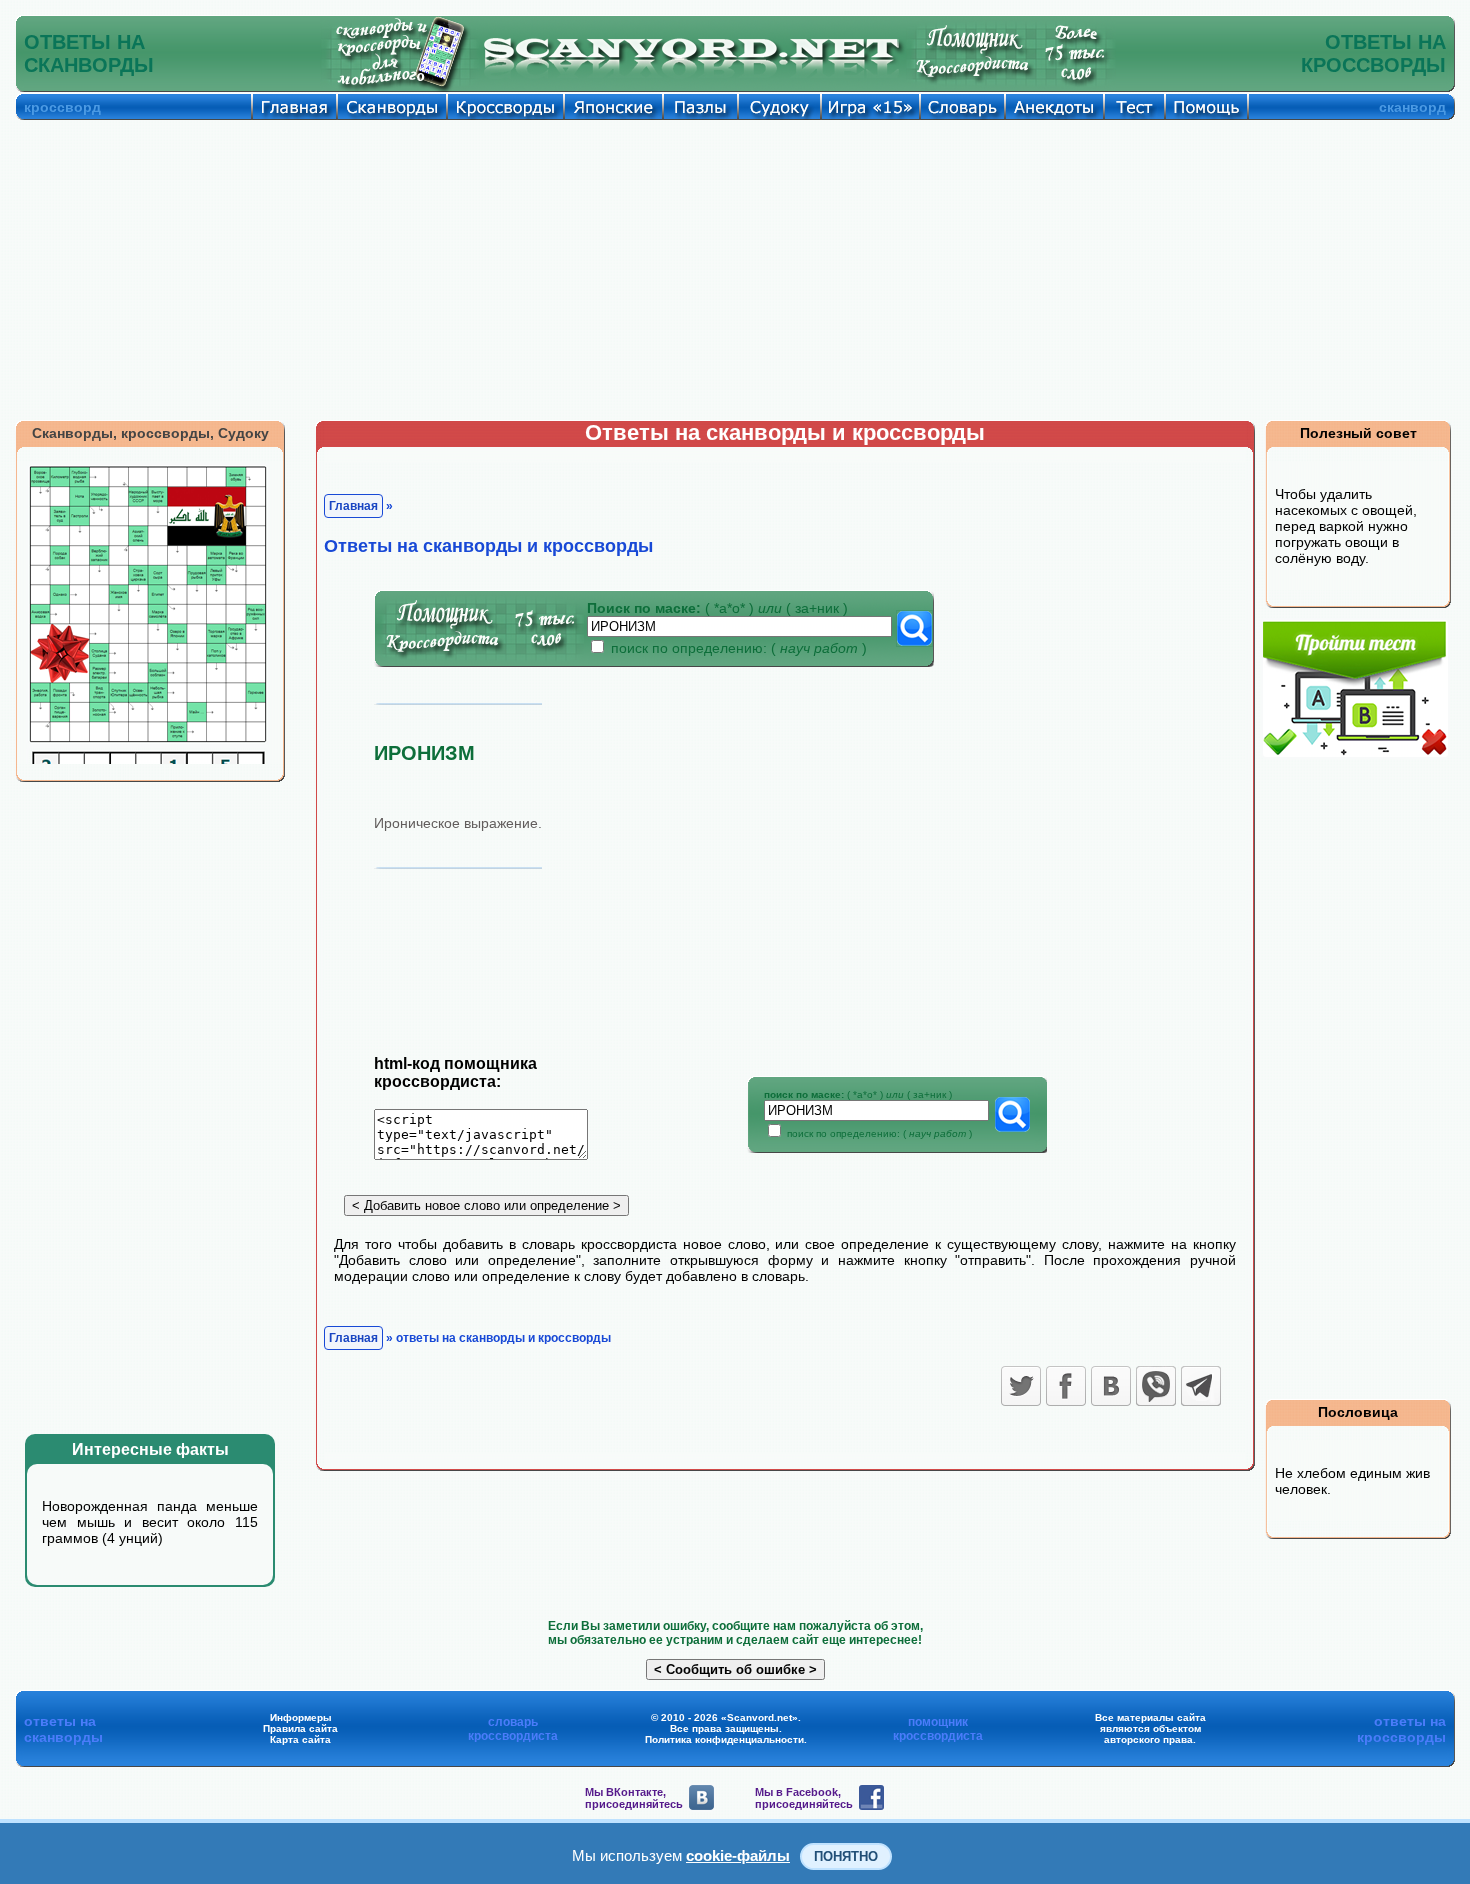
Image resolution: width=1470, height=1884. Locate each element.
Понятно (846, 1856)
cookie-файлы (738, 1855)
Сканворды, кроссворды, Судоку (150, 433)
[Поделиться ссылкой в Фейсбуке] (1066, 1386)
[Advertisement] (735, 270)
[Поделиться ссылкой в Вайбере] (1156, 1386)
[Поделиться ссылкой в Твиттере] (1021, 1386)
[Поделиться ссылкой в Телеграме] (1201, 1386)
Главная (353, 506)
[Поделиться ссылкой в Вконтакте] (1111, 1386)
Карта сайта (300, 1739)
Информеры (301, 1717)
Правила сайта (300, 1728)
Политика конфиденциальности (724, 1739)
